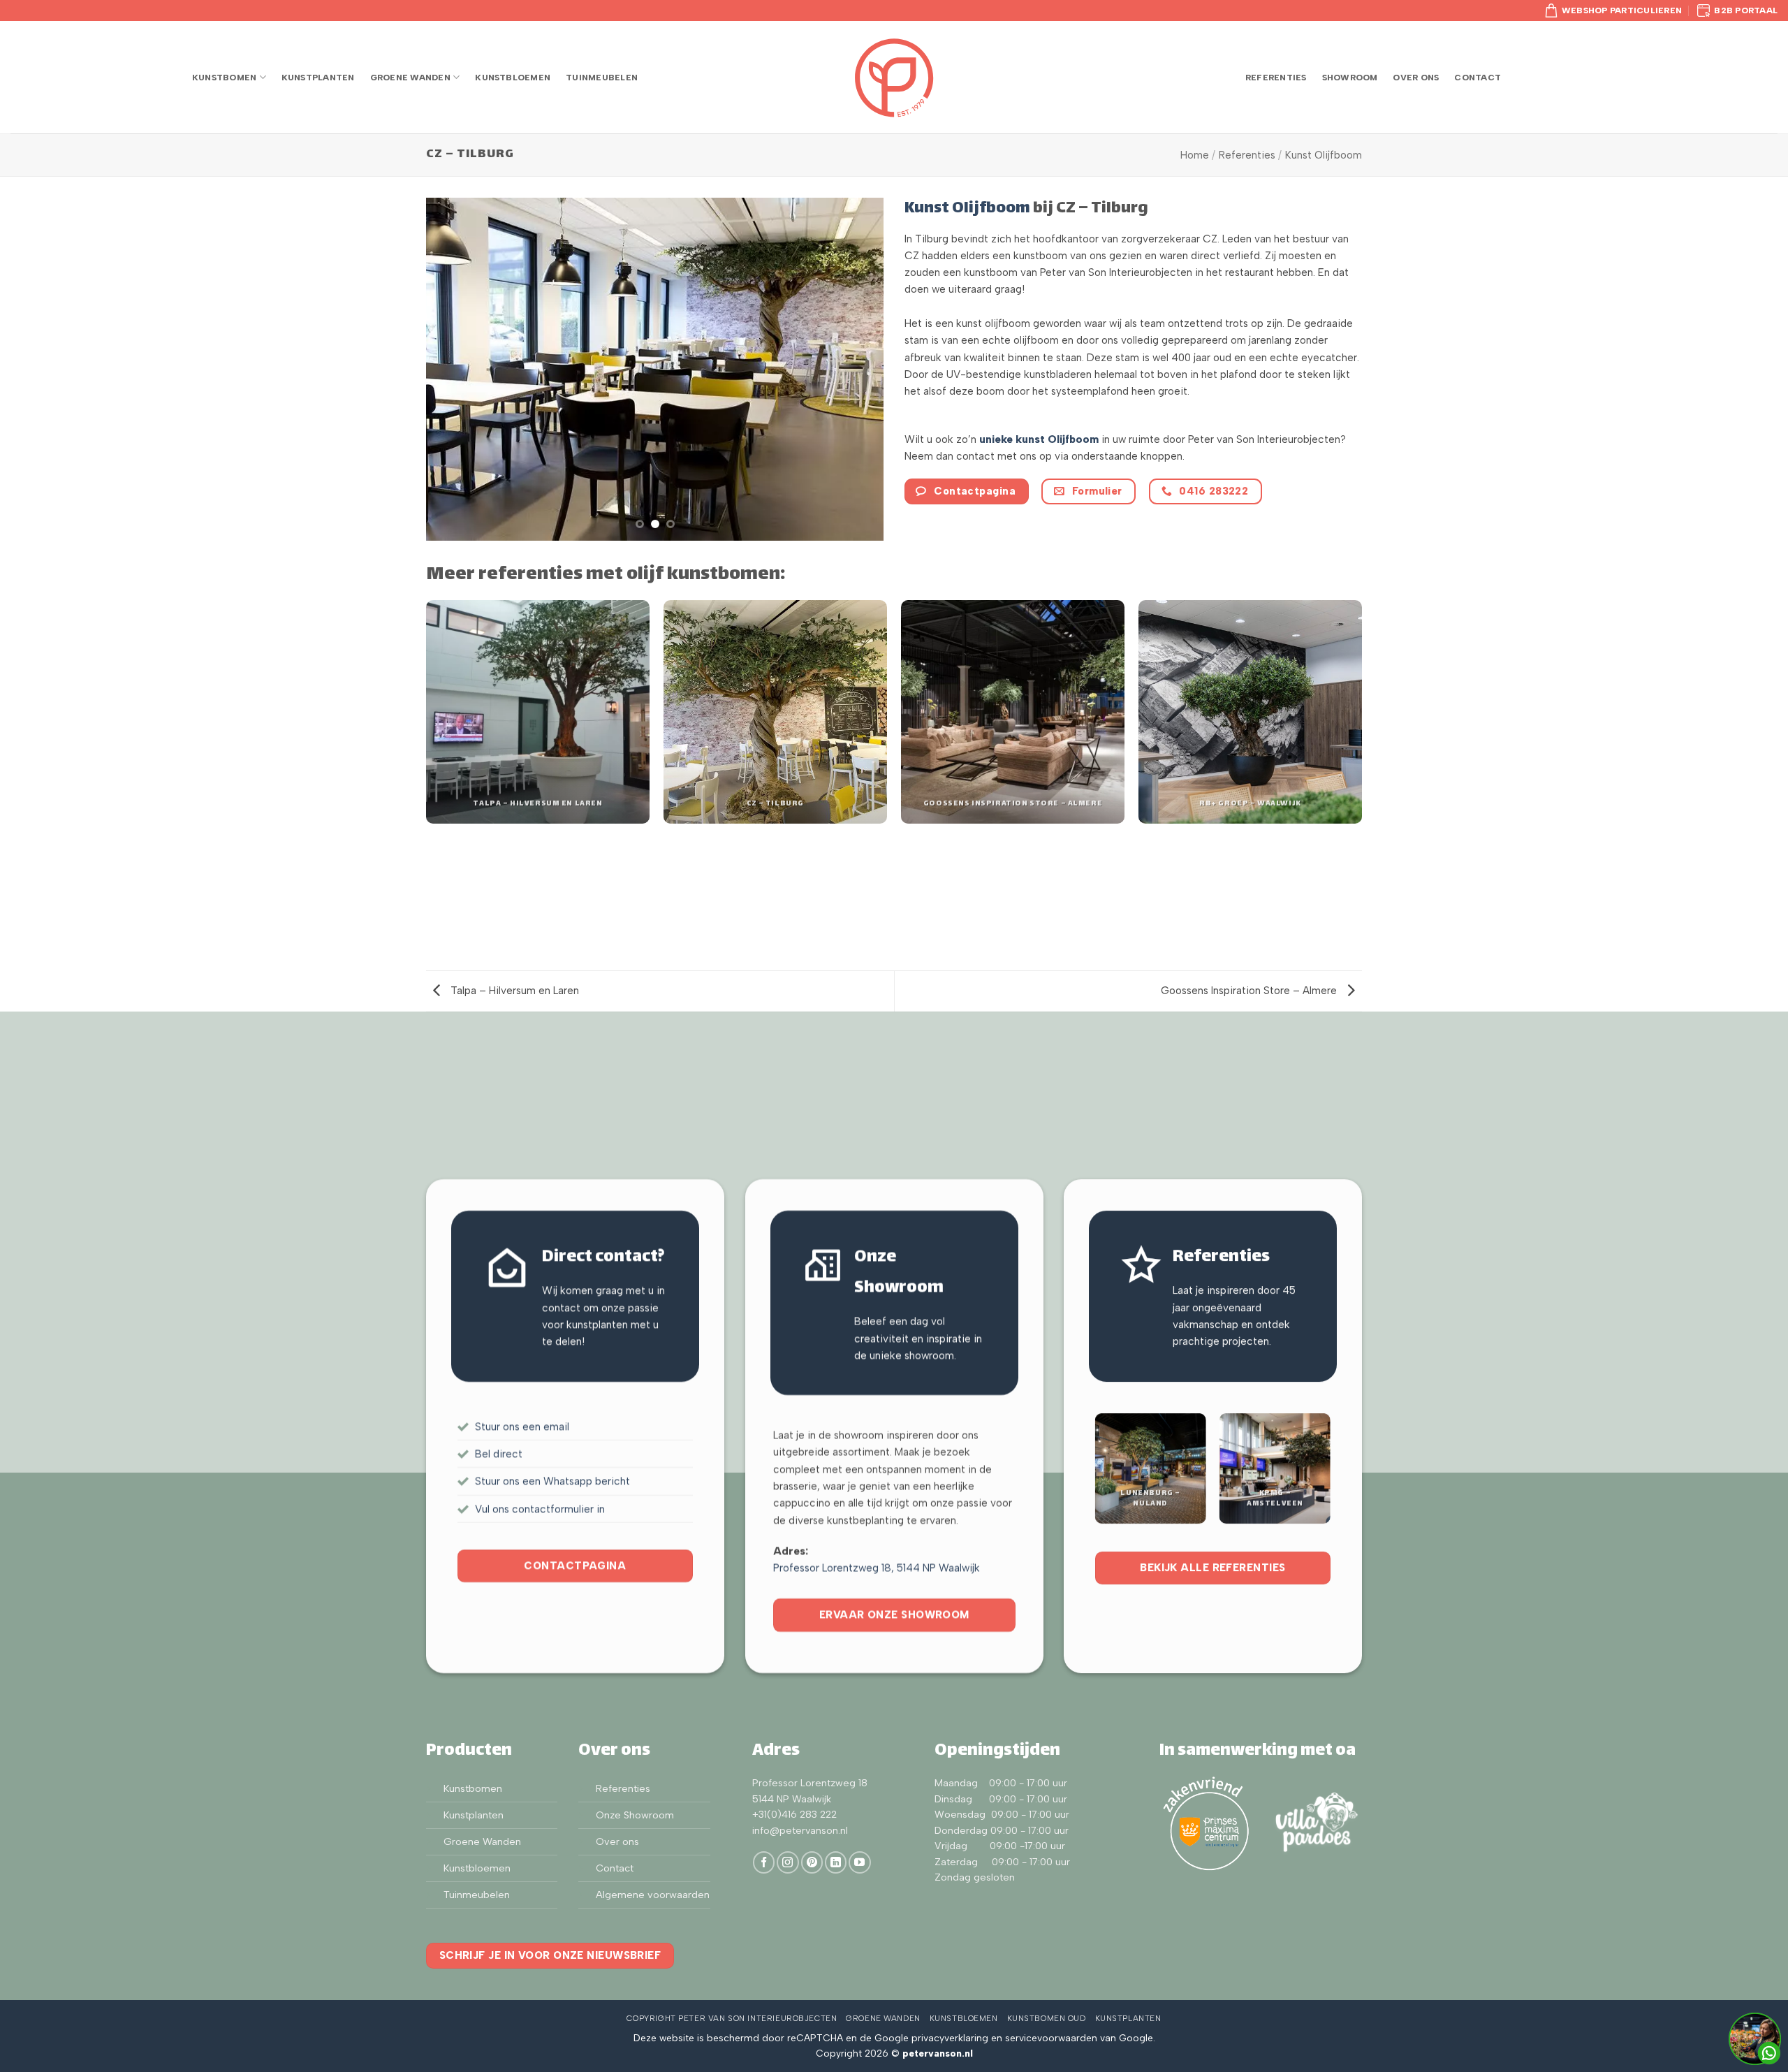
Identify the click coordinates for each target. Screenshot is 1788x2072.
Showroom (1350, 77)
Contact (1478, 77)
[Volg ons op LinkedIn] (836, 1862)
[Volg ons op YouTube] (859, 1862)
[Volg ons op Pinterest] (812, 1862)
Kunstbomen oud (1047, 2018)
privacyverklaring (950, 2038)
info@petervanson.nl (800, 1831)
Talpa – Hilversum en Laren (513, 991)
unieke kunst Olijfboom (1039, 439)
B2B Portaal (1746, 10)
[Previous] (453, 370)
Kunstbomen (224, 77)
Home (1195, 155)
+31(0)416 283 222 (794, 1815)
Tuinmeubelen (602, 77)
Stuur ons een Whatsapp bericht (552, 1481)
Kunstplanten (318, 77)
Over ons (1416, 77)
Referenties (1276, 77)
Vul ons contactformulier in (540, 1508)
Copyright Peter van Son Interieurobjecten (732, 2018)
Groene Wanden (410, 77)
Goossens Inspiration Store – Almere (1250, 991)
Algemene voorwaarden (653, 1895)
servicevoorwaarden (1051, 2038)
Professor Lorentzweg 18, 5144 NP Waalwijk (877, 1568)
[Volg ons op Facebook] (764, 1862)
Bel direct (499, 1454)
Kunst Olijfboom (1324, 155)
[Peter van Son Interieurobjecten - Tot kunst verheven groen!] (894, 78)
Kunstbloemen (513, 77)
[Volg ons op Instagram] (787, 1862)
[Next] (857, 370)
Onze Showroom (635, 1815)
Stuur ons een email (522, 1426)
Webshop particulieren (1622, 10)
